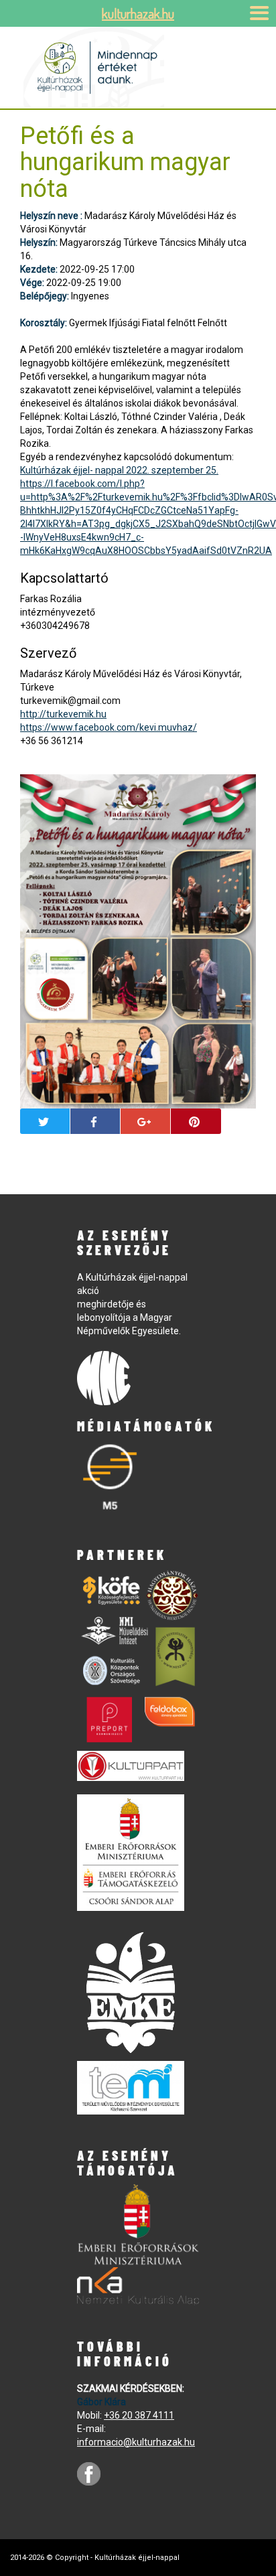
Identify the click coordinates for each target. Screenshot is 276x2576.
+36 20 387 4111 (139, 2415)
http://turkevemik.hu (63, 714)
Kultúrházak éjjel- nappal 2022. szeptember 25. (119, 470)
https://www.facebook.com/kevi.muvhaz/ (109, 727)
